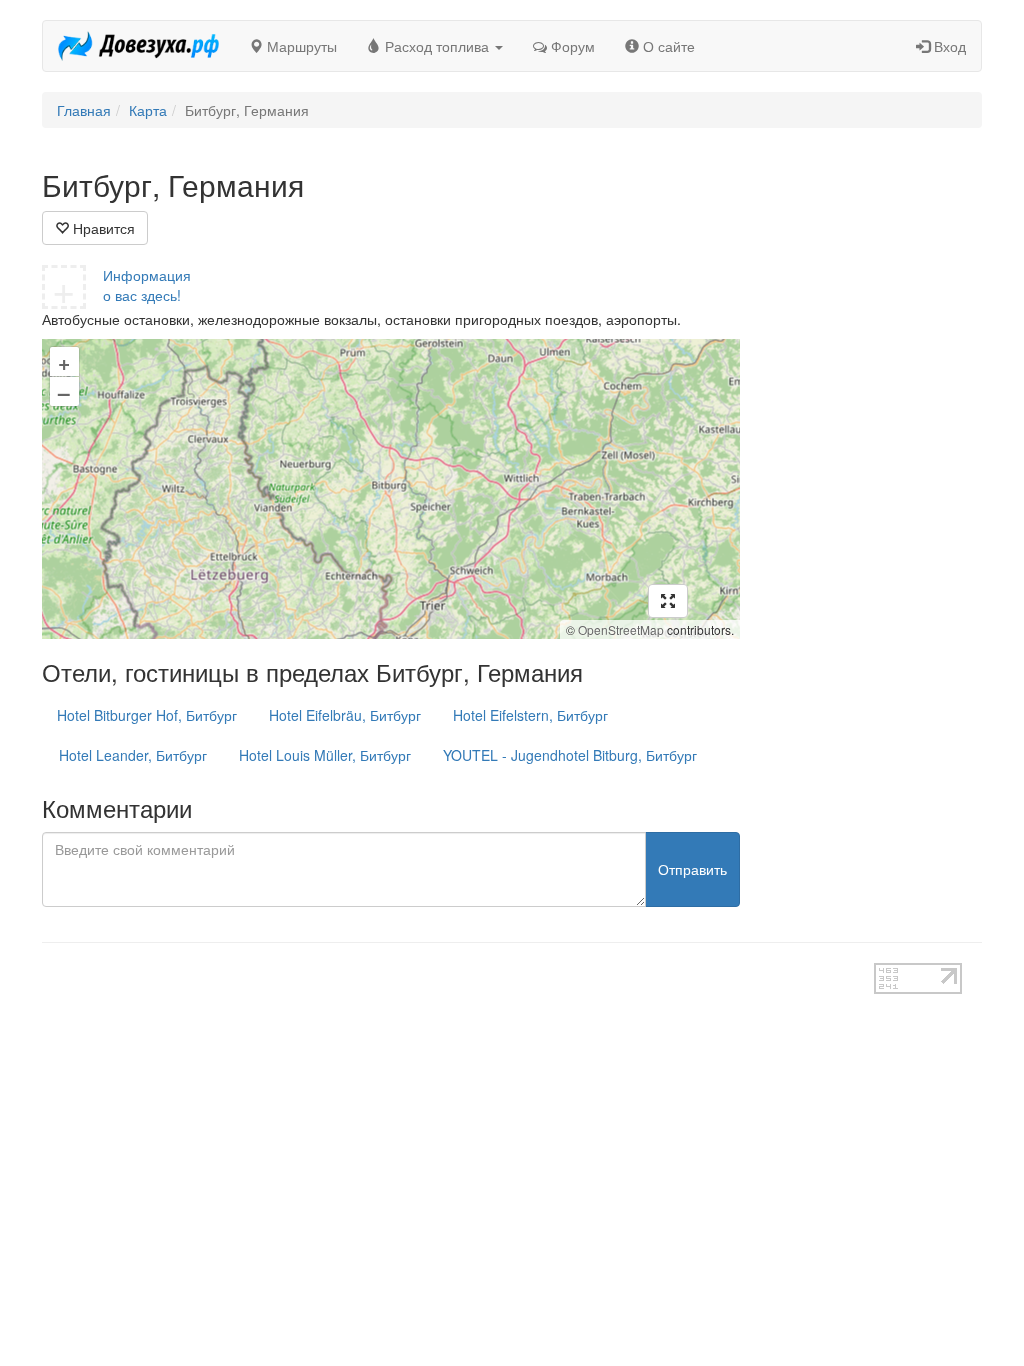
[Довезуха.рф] (138, 46)
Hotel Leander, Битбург (133, 755)
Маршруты (300, 46)
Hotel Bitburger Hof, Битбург (147, 715)
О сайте (667, 46)
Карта (148, 110)
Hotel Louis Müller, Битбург (325, 755)
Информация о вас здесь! (147, 285)
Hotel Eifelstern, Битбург (530, 715)
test (457, 973)
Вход (948, 46)
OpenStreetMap (621, 629)
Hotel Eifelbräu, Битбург (345, 715)
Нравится (102, 228)
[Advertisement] (876, 468)
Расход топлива (437, 46)
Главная (84, 110)
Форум (571, 46)
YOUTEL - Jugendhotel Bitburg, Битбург (570, 755)
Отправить (692, 869)
